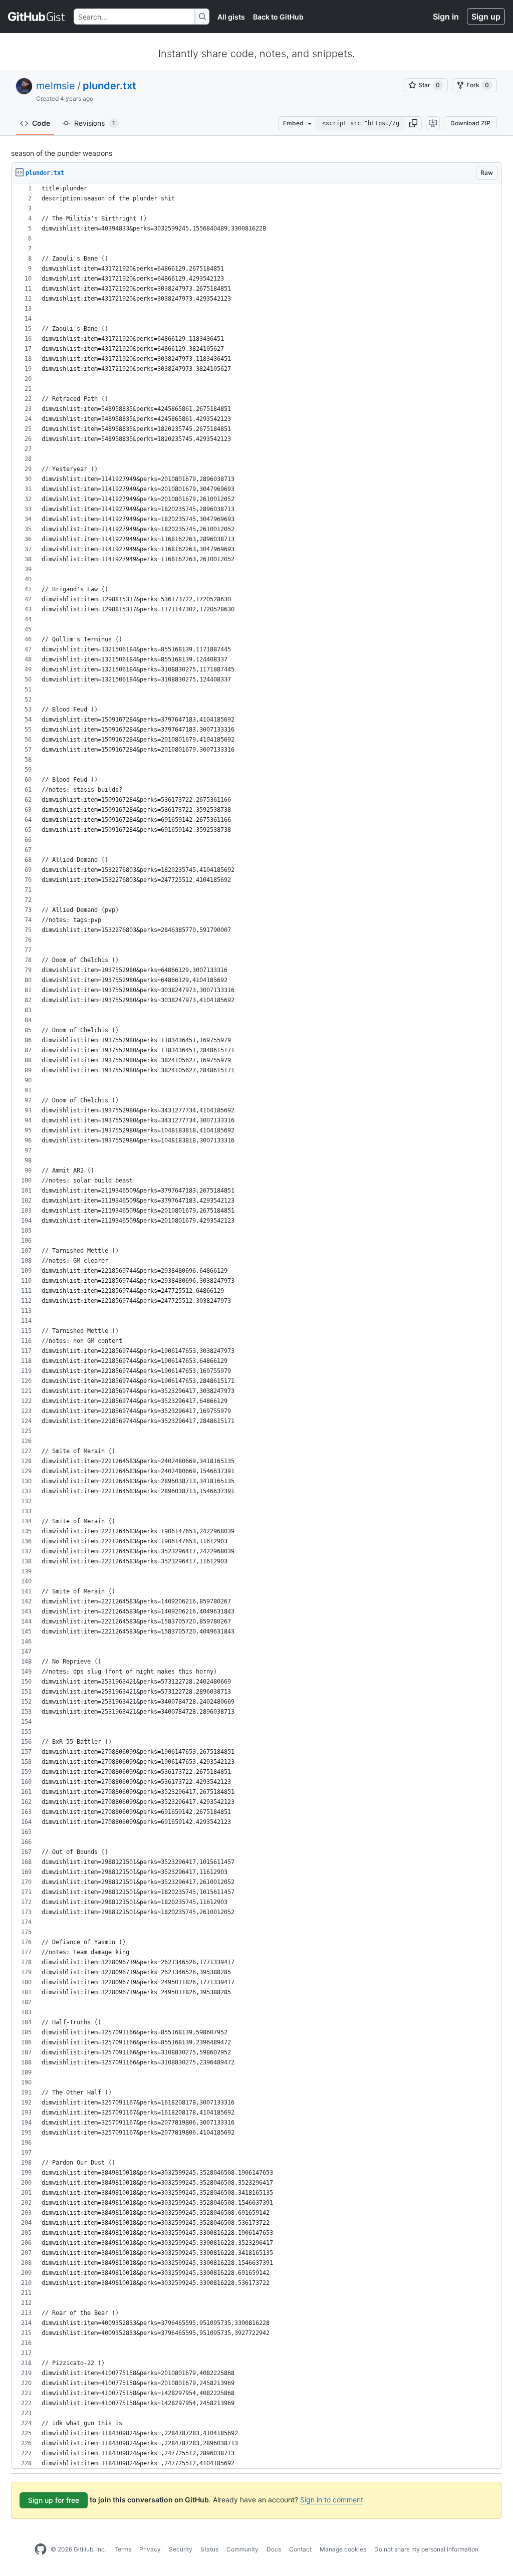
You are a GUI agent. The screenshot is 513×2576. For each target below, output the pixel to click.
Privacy (150, 2549)
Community (242, 2549)
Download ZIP (470, 123)
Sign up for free (54, 2500)
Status (209, 2549)
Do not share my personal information (426, 2549)
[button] (413, 123)
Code (41, 123)
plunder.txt (109, 86)
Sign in (446, 17)
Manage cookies (343, 2549)
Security (181, 2549)
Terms (123, 2549)
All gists (231, 17)
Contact (300, 2549)
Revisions (95, 123)
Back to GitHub (278, 17)
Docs (274, 2549)
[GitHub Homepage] (41, 2549)
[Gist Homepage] (37, 17)
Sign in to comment (332, 2500)
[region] (256, 1326)
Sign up (486, 17)
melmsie (56, 86)
